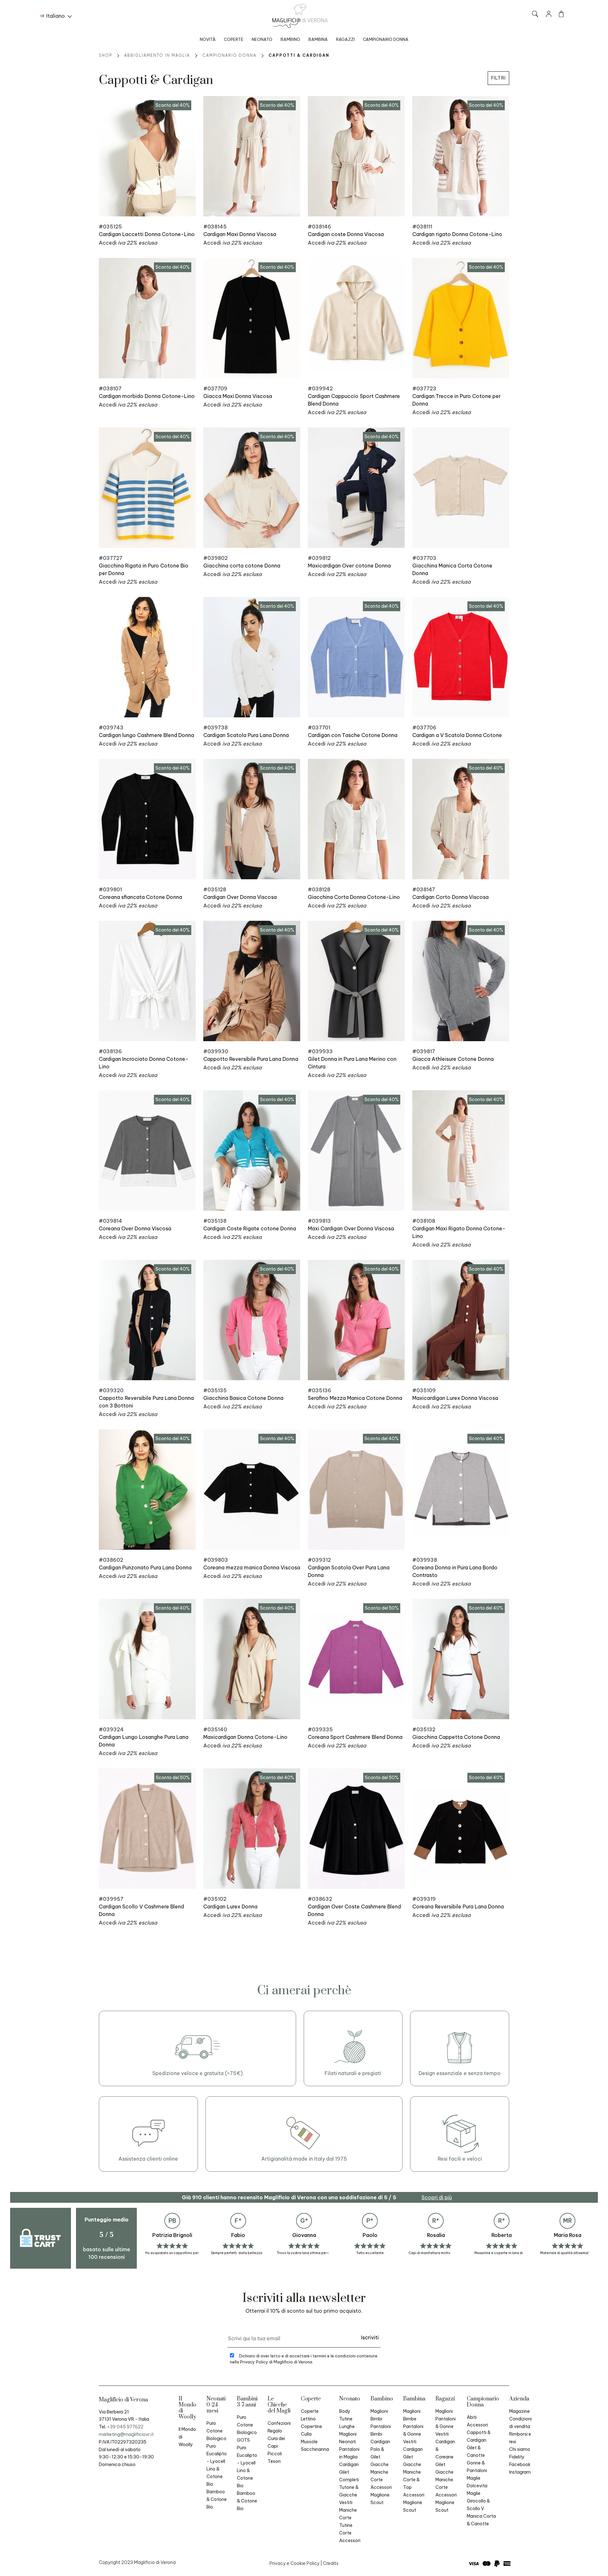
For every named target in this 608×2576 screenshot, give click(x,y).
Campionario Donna (386, 39)
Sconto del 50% (382, 1608)
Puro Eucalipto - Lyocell (217, 2454)
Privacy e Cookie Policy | (296, 2563)
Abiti (472, 2417)
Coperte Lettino (310, 2415)
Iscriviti (370, 2337)
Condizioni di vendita (520, 2423)
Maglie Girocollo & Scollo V (478, 2501)
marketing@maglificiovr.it (126, 2434)
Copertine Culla (311, 2430)
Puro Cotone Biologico (216, 2431)
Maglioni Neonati (348, 2438)
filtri (498, 78)
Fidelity (517, 2457)
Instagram (520, 2472)
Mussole (309, 2442)
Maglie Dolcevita (477, 2482)
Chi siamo (520, 2449)
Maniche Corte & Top (412, 2480)
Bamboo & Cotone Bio (217, 2499)
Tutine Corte (346, 2529)
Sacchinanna (315, 2449)
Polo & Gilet (377, 2453)
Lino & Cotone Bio (215, 2477)
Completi (349, 2480)
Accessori (350, 2541)
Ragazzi (345, 39)
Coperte (234, 39)
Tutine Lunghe (347, 2423)
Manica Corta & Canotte (481, 2520)
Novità (208, 39)
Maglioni (444, 2411)
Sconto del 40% (173, 105)
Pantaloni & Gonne (413, 2430)
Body (345, 2411)
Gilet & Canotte (476, 2451)
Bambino (290, 39)
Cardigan (349, 2464)
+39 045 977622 (125, 2427)
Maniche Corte (348, 2514)
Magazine (519, 2411)
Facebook (520, 2464)
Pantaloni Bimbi (381, 2430)
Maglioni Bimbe (412, 2415)
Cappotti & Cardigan (479, 2436)
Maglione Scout (380, 2499)
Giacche (380, 2464)
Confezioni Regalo (279, 2427)
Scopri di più (437, 2197)
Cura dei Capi (276, 2442)
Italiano (56, 16)
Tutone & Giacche (349, 2491)
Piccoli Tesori (275, 2457)
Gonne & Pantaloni (477, 2467)
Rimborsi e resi (520, 2438)
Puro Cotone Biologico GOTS (247, 2429)
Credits (331, 2563)
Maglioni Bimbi (379, 2415)
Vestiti (346, 2502)
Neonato (262, 39)
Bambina (318, 39)
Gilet (344, 2472)
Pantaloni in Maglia (349, 2453)
